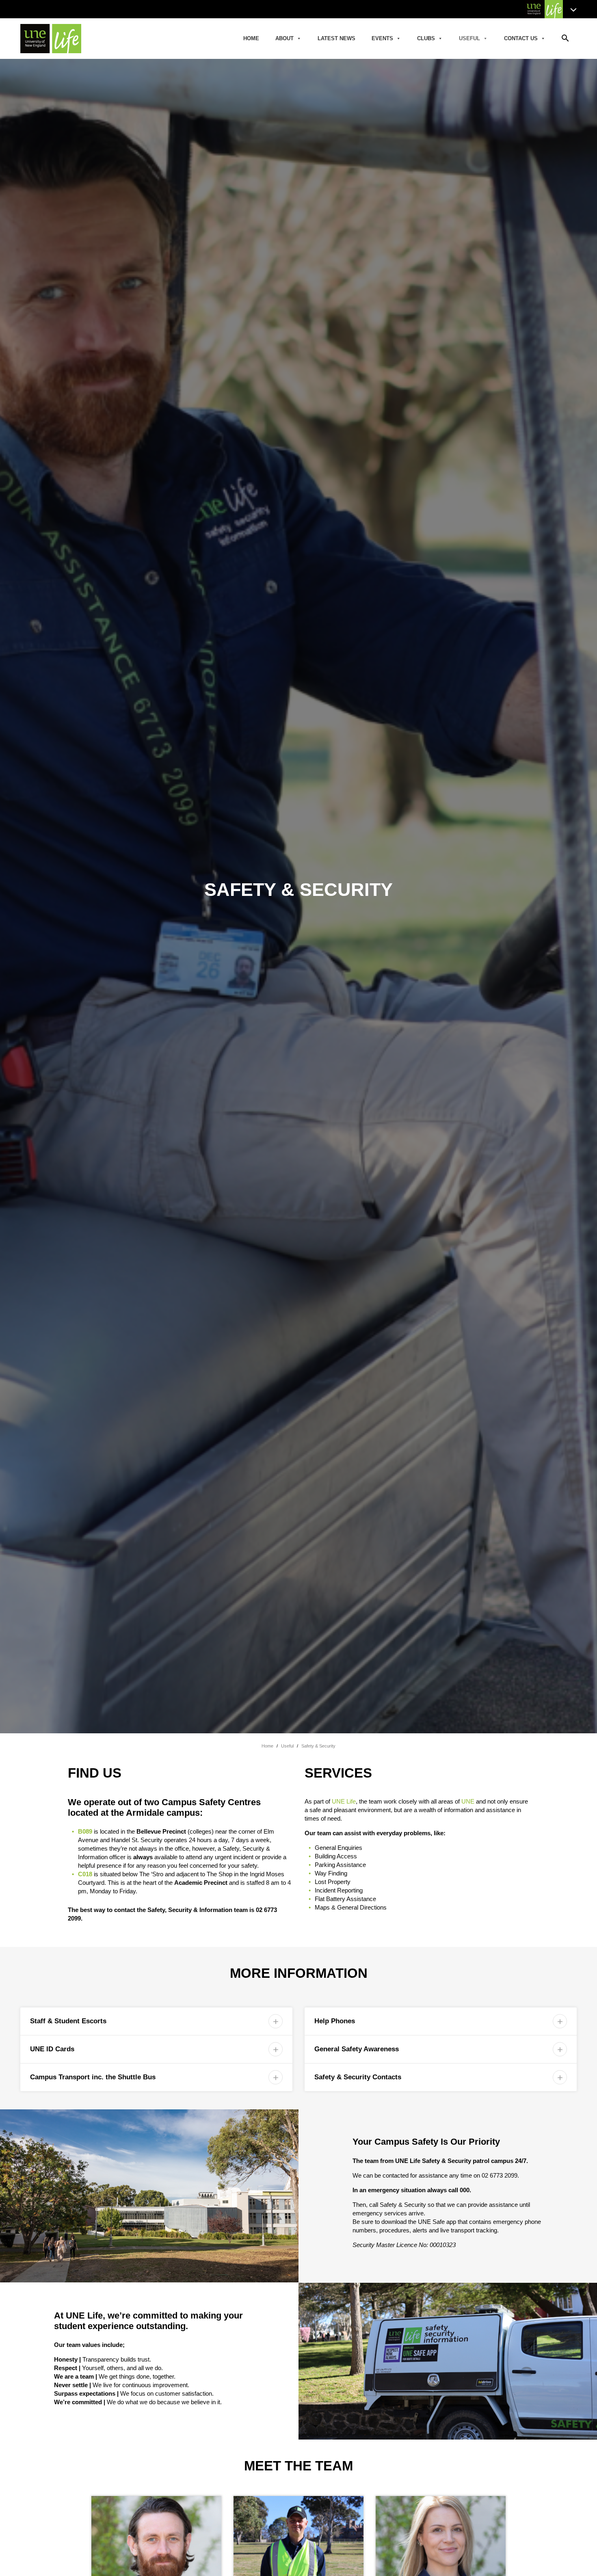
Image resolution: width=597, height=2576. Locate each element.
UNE (468, 1801)
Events (382, 38)
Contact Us (521, 38)
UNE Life (344, 1801)
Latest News (336, 38)
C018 (85, 1874)
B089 (85, 1831)
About (284, 38)
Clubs (426, 38)
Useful (469, 38)
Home (251, 38)
